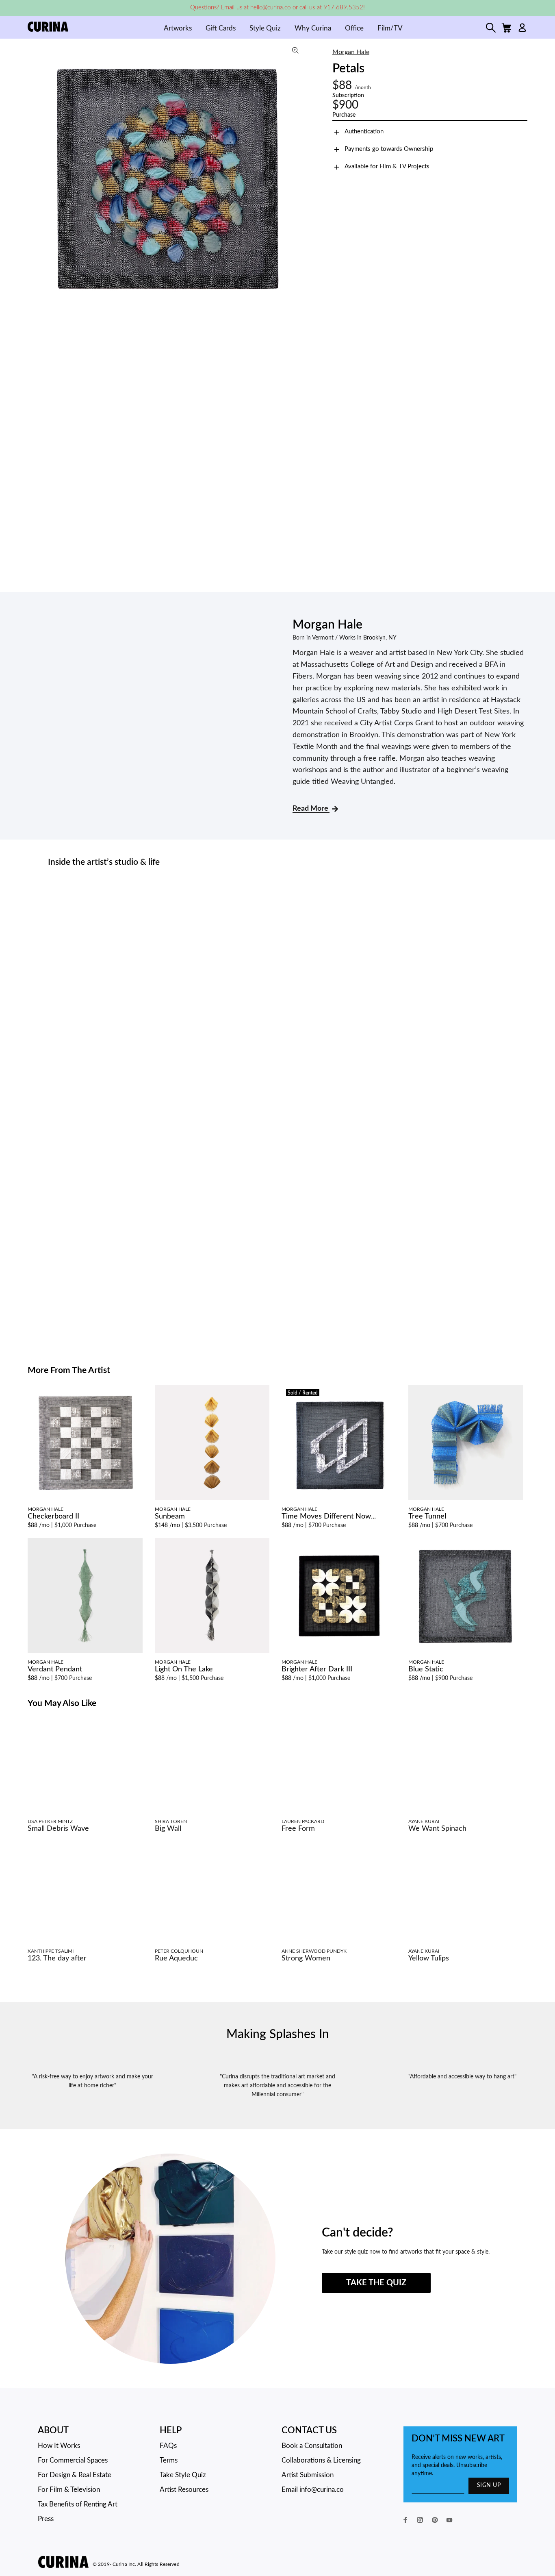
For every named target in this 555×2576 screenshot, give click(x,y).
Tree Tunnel (427, 1516)
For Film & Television (69, 2490)
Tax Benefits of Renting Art (78, 2504)
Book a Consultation (312, 2446)
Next (299, 178)
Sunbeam (170, 1516)
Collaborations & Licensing (321, 2460)
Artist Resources (184, 2490)
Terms (169, 2460)
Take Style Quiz (183, 2475)
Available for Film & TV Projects (387, 166)
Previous (36, 178)
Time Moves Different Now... (329, 1516)
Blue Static (426, 1669)
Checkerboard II (53, 1516)
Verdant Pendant (55, 1669)
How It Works (59, 2446)
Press (46, 2519)
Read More (311, 809)
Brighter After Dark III (317, 1669)
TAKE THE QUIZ (376, 2283)
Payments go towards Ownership (389, 149)
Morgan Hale (351, 52)
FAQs (168, 2446)
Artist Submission (308, 2475)
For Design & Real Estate (75, 2475)
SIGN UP (489, 2485)
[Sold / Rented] (339, 1445)
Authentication (364, 132)
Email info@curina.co (313, 2490)
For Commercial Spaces (73, 2460)
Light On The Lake (184, 1669)
